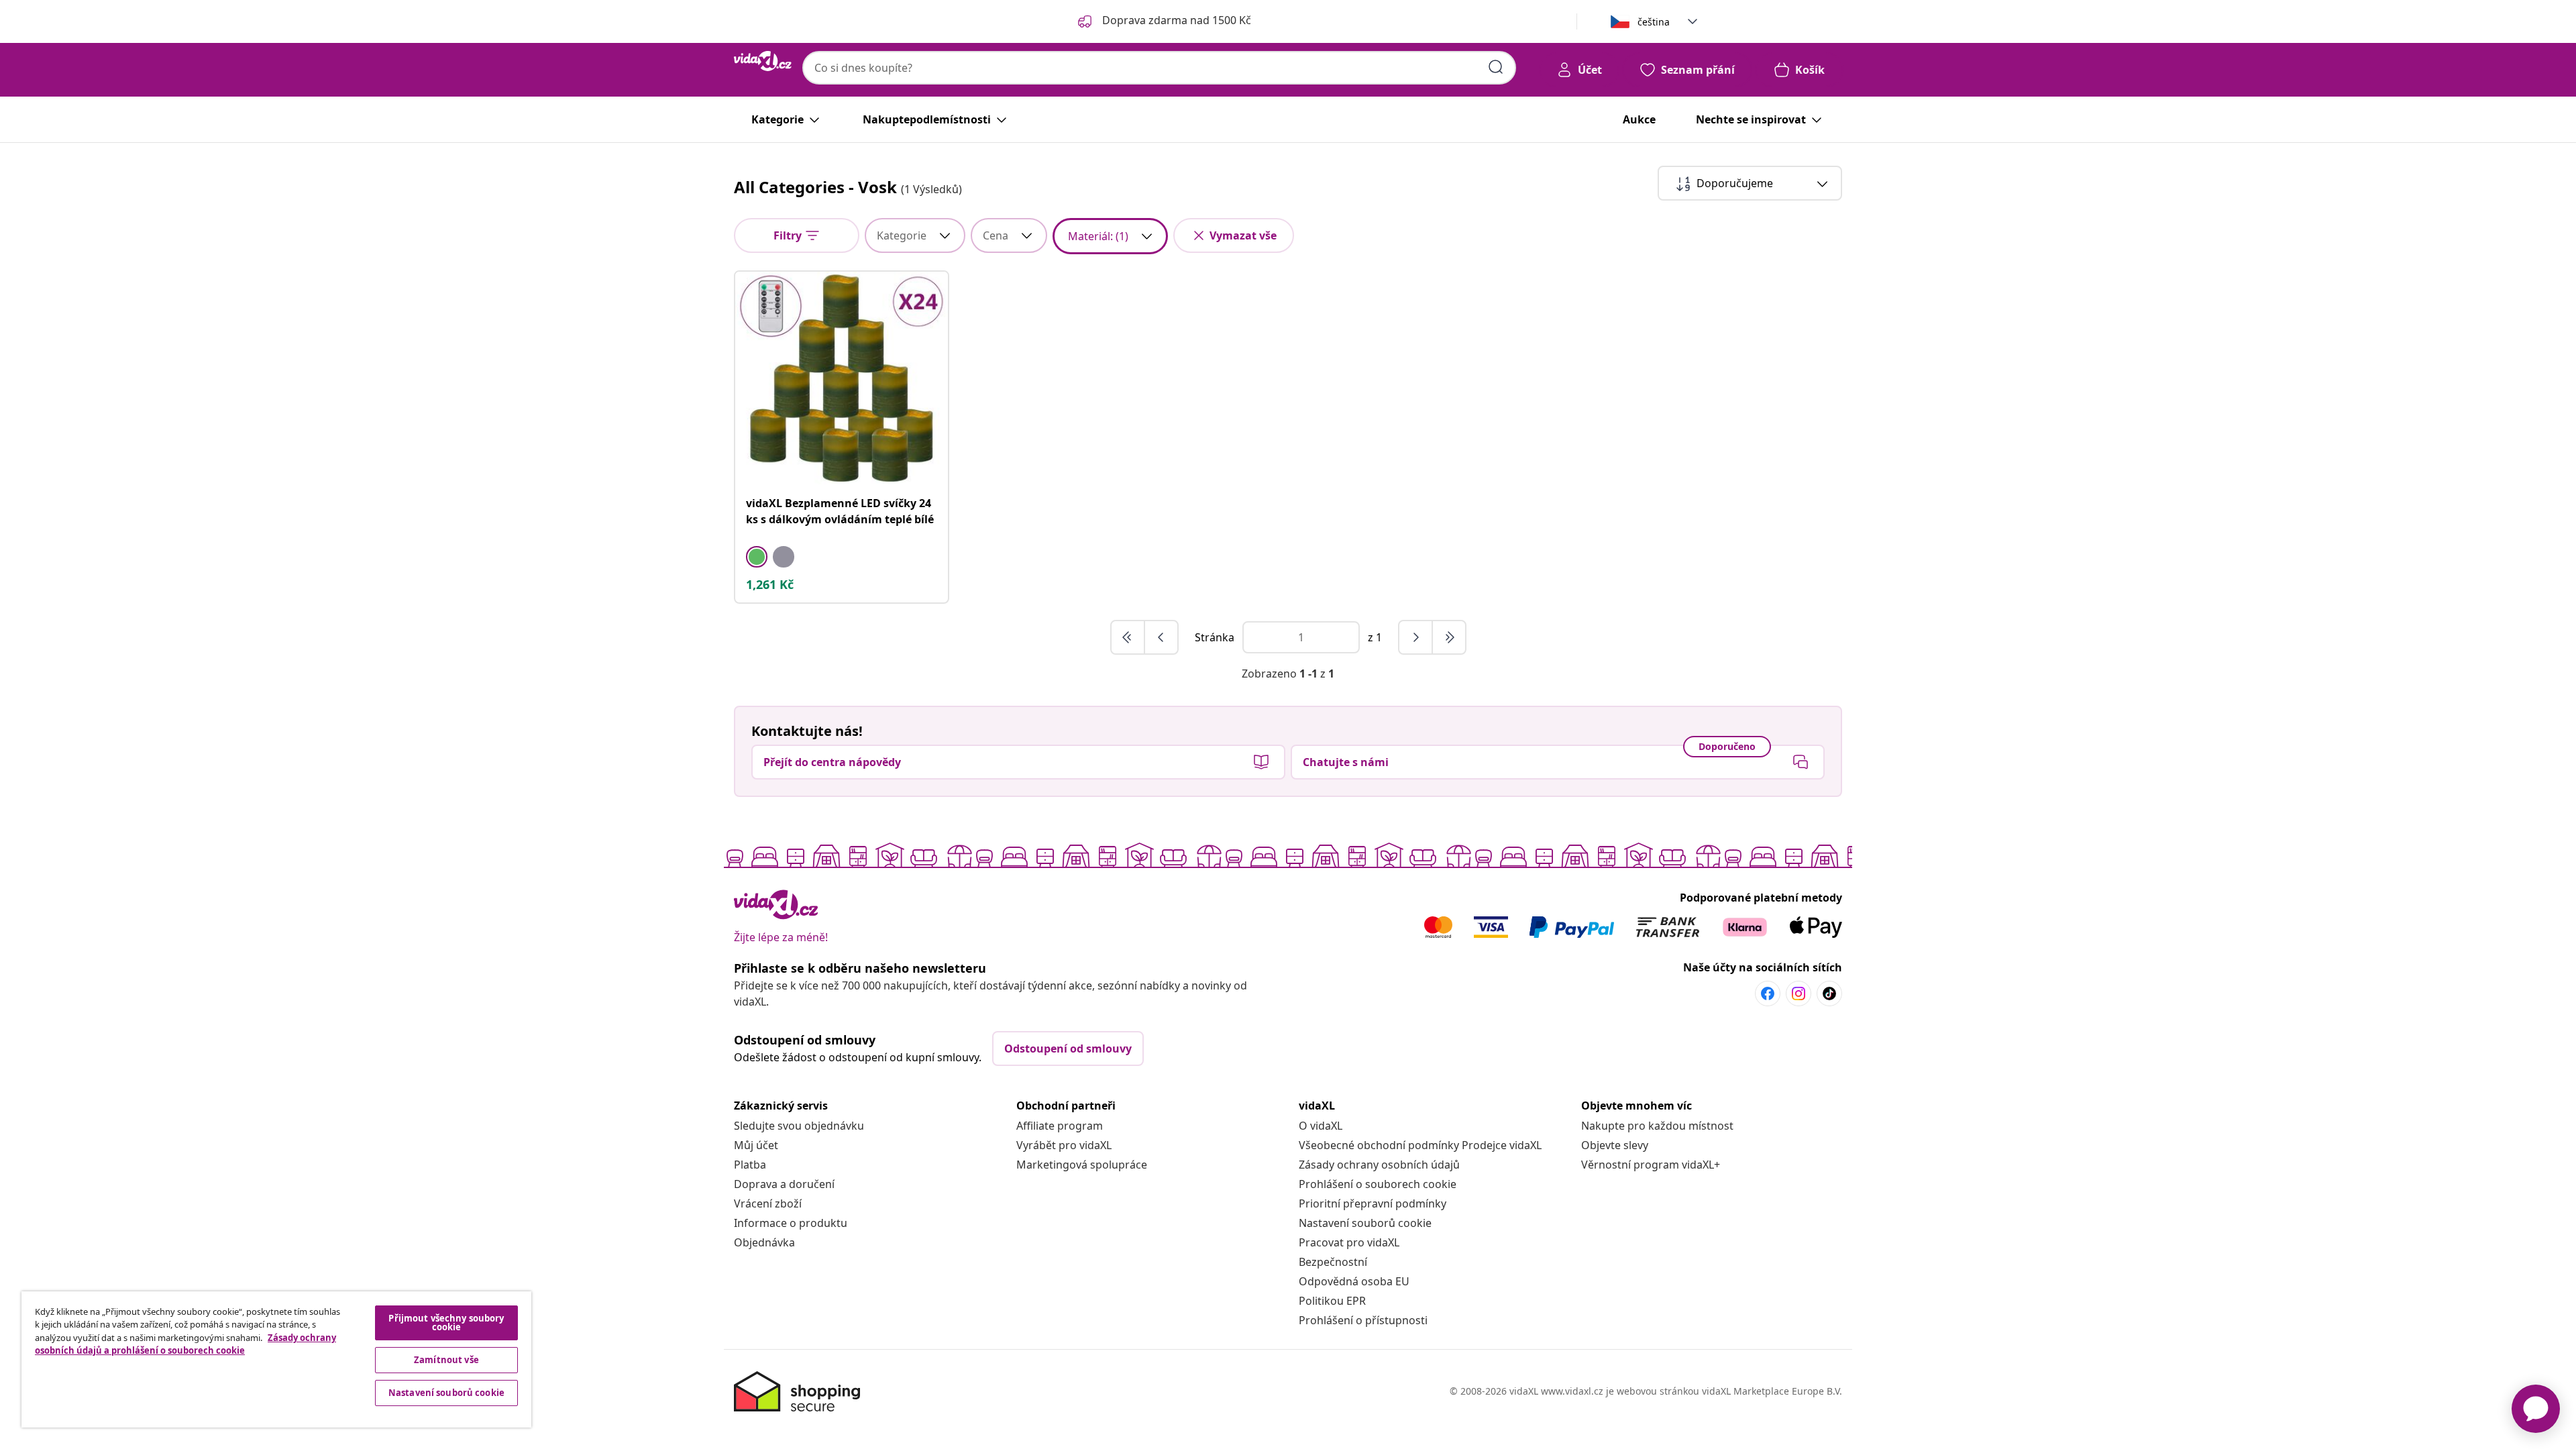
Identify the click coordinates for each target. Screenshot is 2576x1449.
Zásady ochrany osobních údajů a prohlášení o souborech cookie (185, 1344)
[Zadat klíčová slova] (1496, 67)
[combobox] (1159, 68)
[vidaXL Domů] (763, 61)
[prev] (1161, 637)
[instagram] (1799, 994)
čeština (1654, 22)
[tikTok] (1829, 994)
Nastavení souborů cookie (1365, 1223)
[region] (276, 1359)
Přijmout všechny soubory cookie (446, 1323)
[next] (1416, 637)
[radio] (757, 557)
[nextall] (1449, 637)
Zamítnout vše (446, 1360)
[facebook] (1768, 994)
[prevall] (1128, 637)
